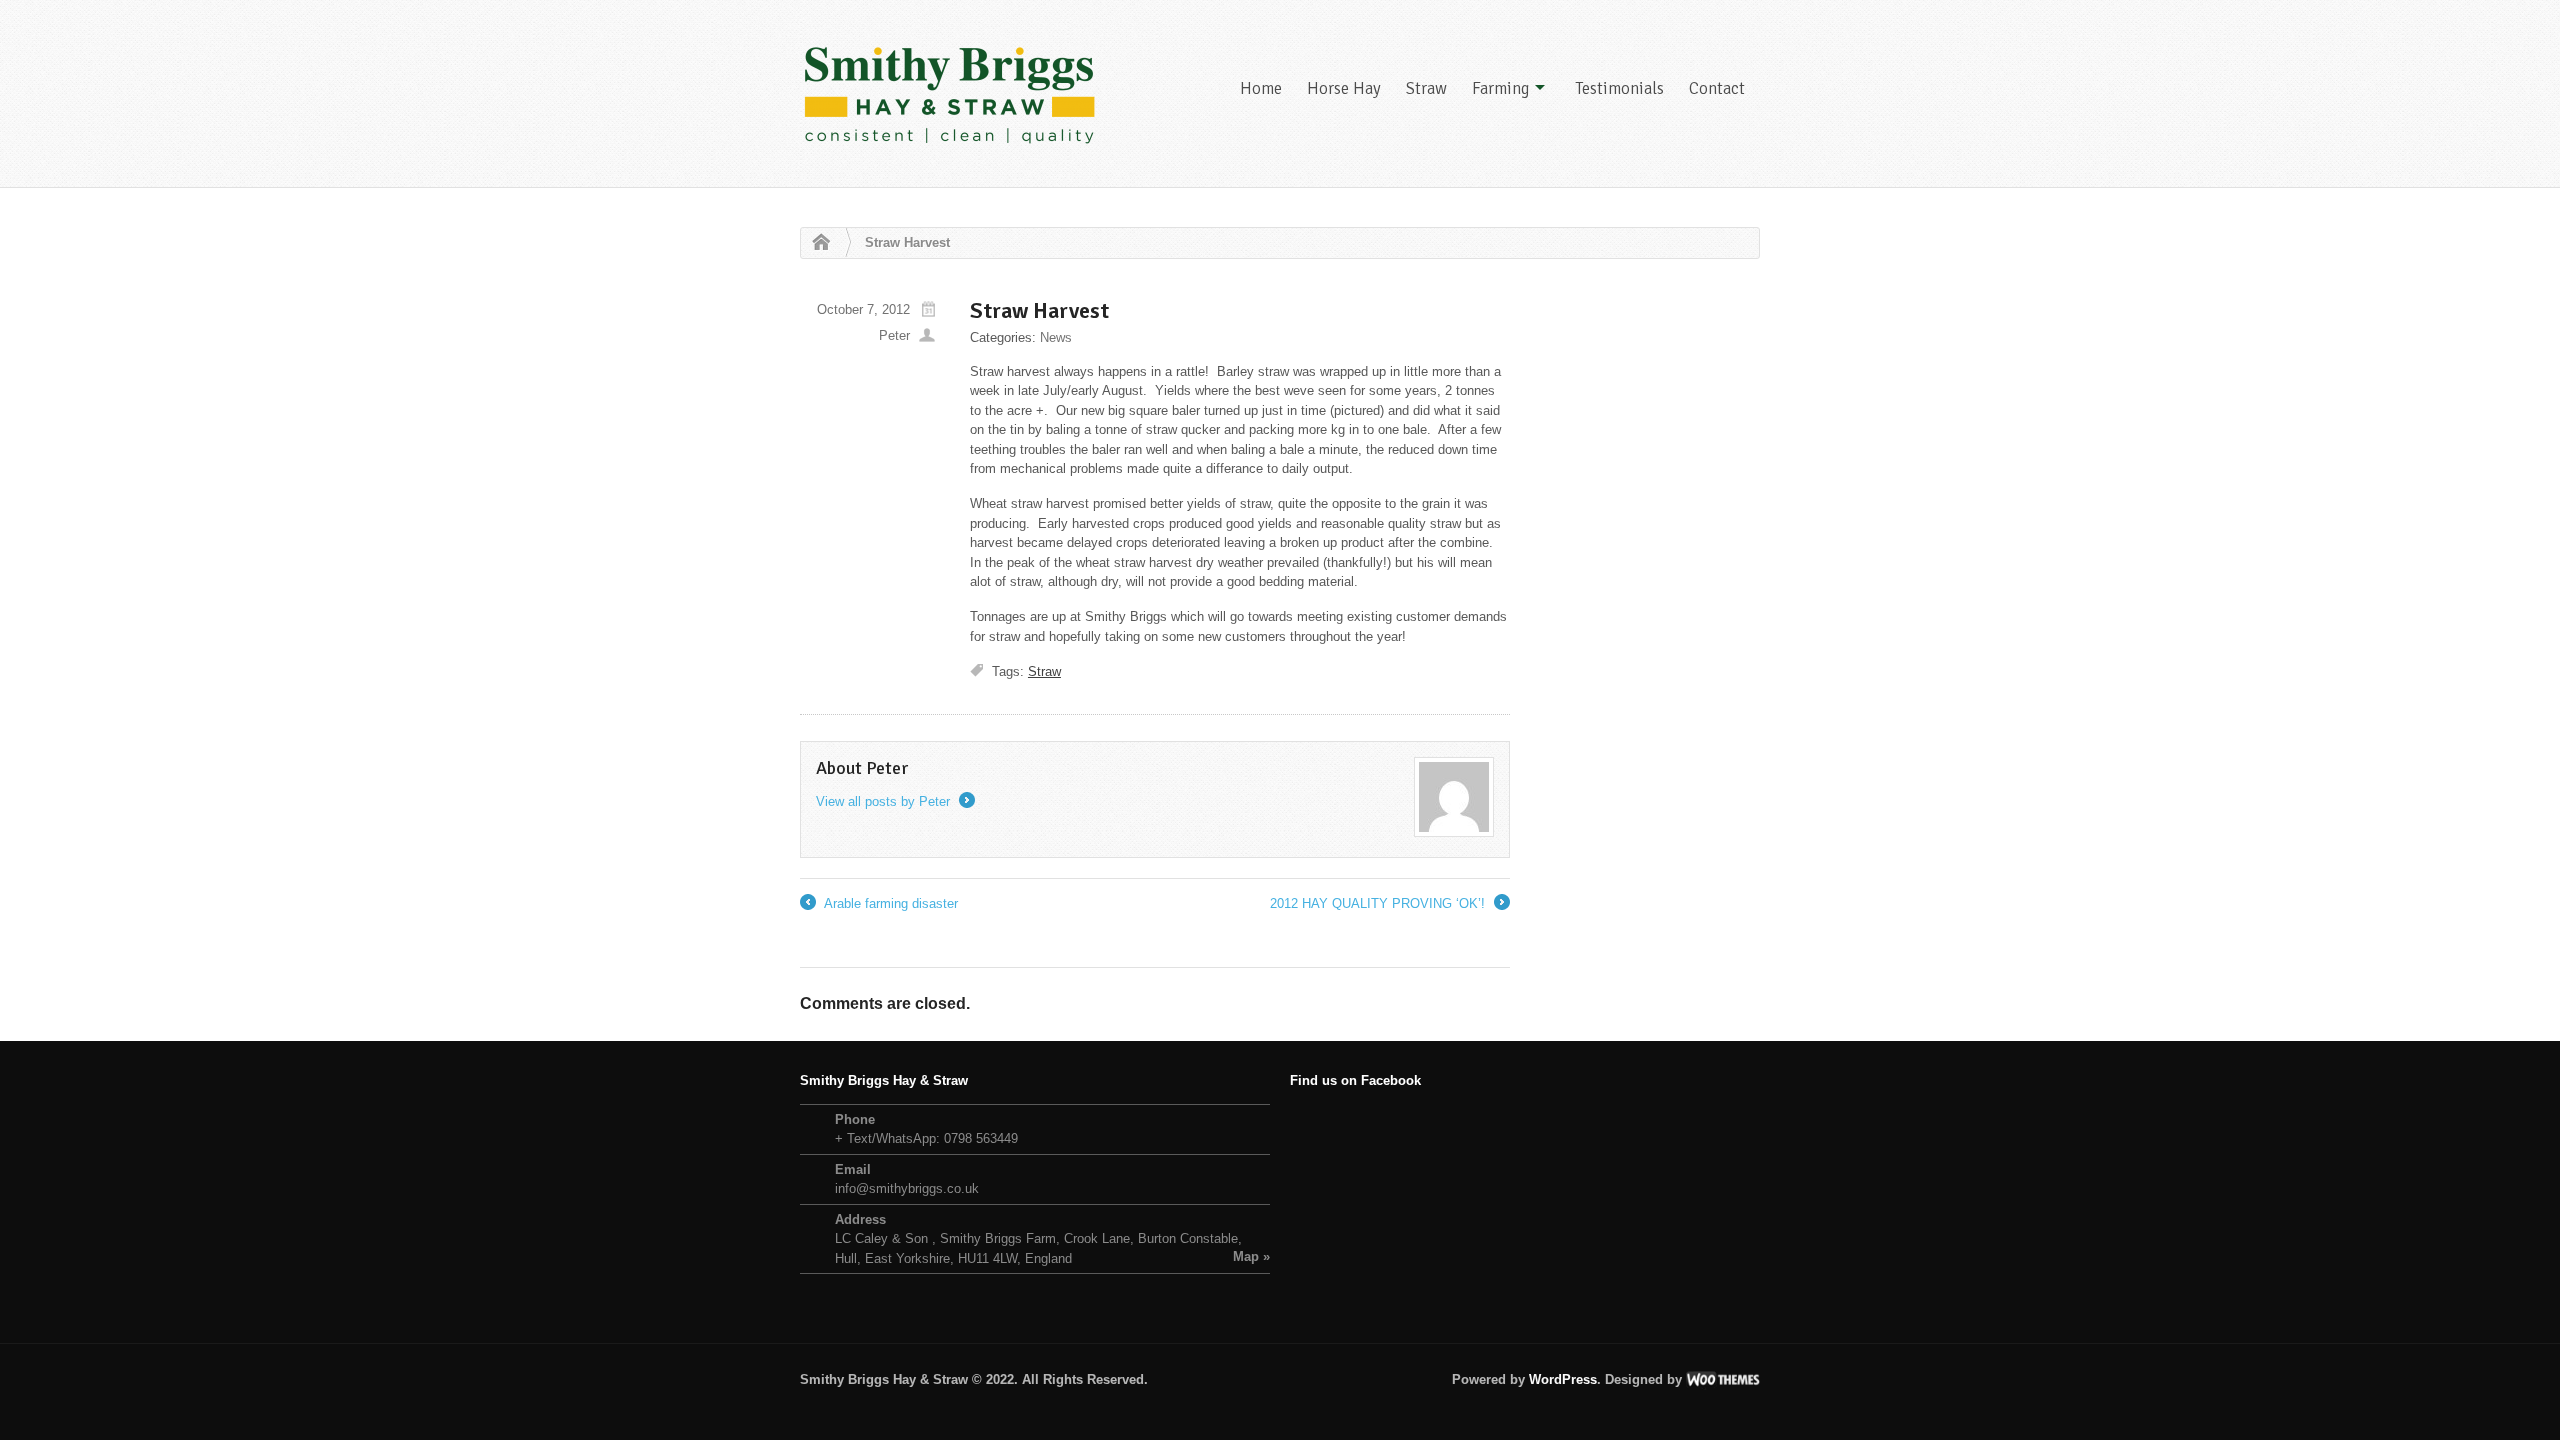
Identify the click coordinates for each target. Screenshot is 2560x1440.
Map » (1251, 1256)
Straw (1426, 88)
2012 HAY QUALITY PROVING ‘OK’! (1388, 905)
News (1056, 337)
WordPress (1563, 1379)
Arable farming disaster (879, 905)
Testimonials (1619, 88)
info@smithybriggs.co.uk (907, 1188)
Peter (894, 335)
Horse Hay (1344, 88)
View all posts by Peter (894, 801)
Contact (1717, 88)
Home (1261, 88)
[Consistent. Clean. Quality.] (950, 93)
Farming (1501, 88)
